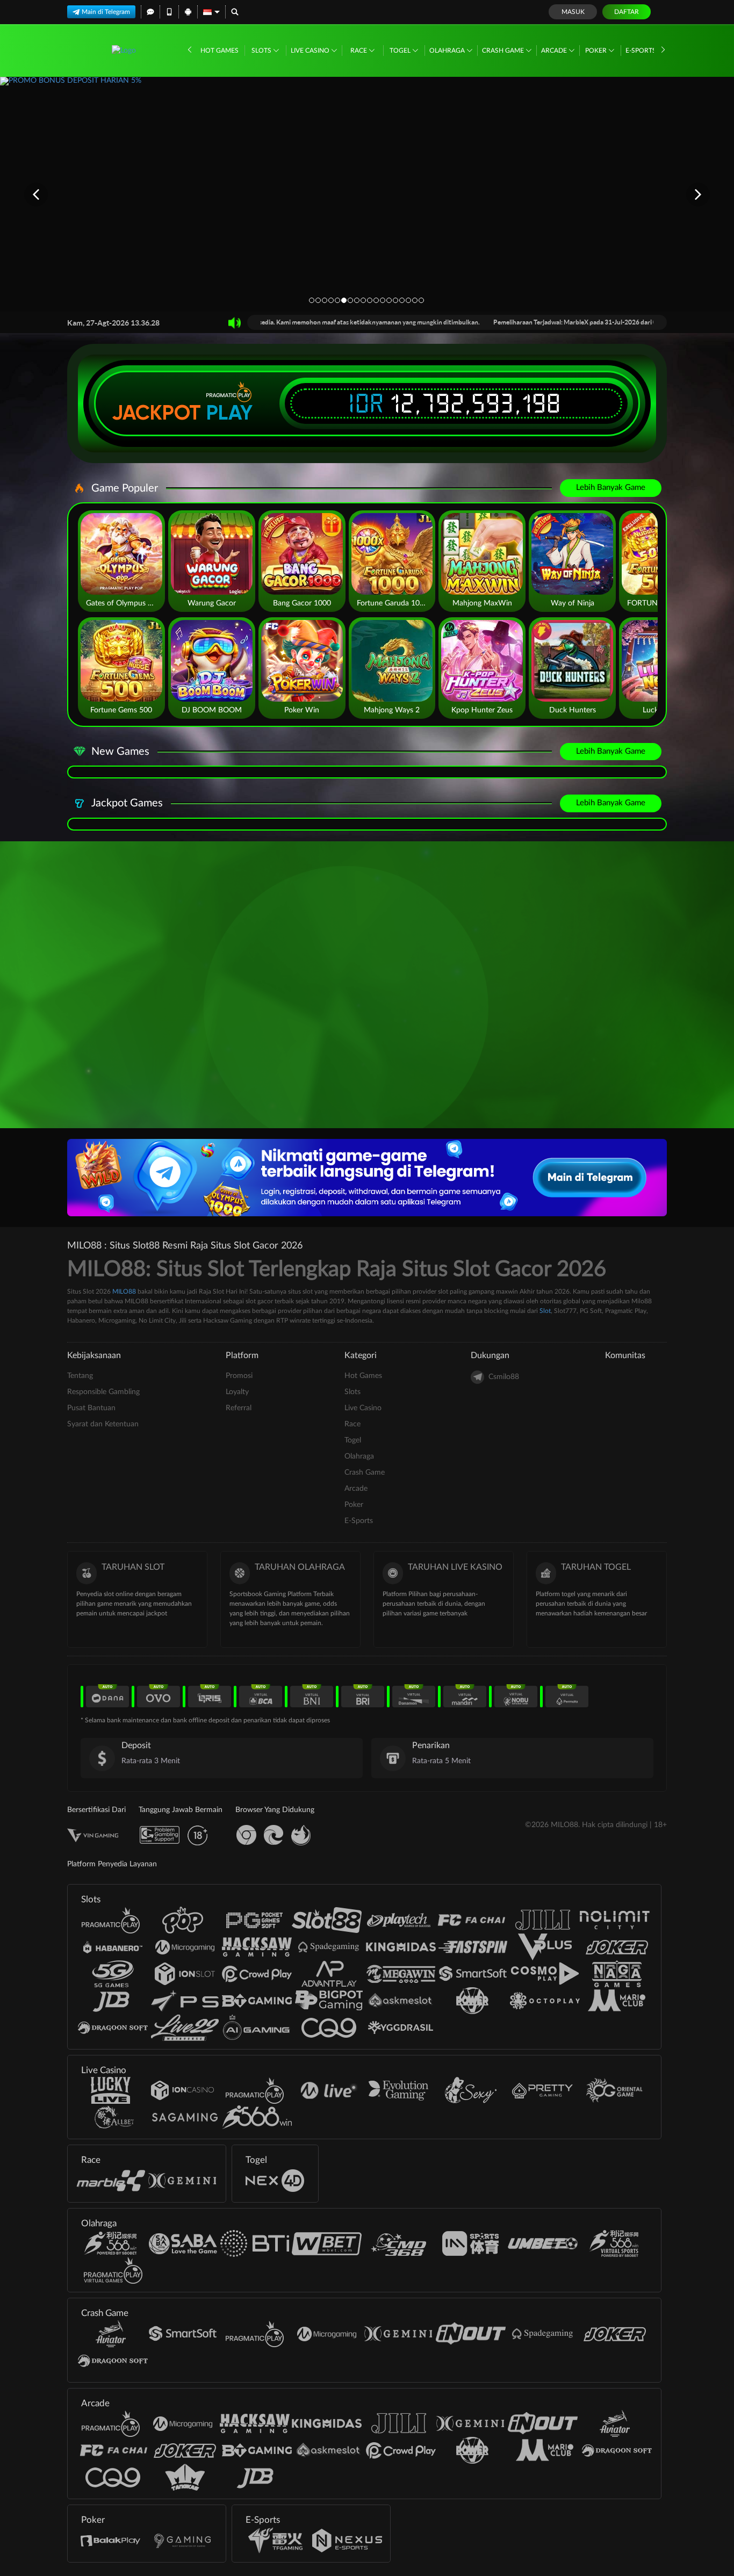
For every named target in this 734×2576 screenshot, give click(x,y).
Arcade (555, 50)
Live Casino (311, 50)
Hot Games (220, 50)
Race (359, 50)
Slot (545, 1311)
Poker (597, 50)
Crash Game (504, 50)
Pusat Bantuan (91, 1408)
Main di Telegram (106, 12)
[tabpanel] (367, 194)
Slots (262, 50)
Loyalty (237, 1392)
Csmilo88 (504, 1377)
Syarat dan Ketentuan (103, 1424)
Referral (239, 1408)
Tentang (80, 1376)
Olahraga (448, 50)
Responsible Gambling (103, 1392)
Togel (401, 50)
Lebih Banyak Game (611, 488)
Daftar (627, 12)
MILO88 (124, 1291)
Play (229, 413)
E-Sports (642, 50)
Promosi (239, 1376)
